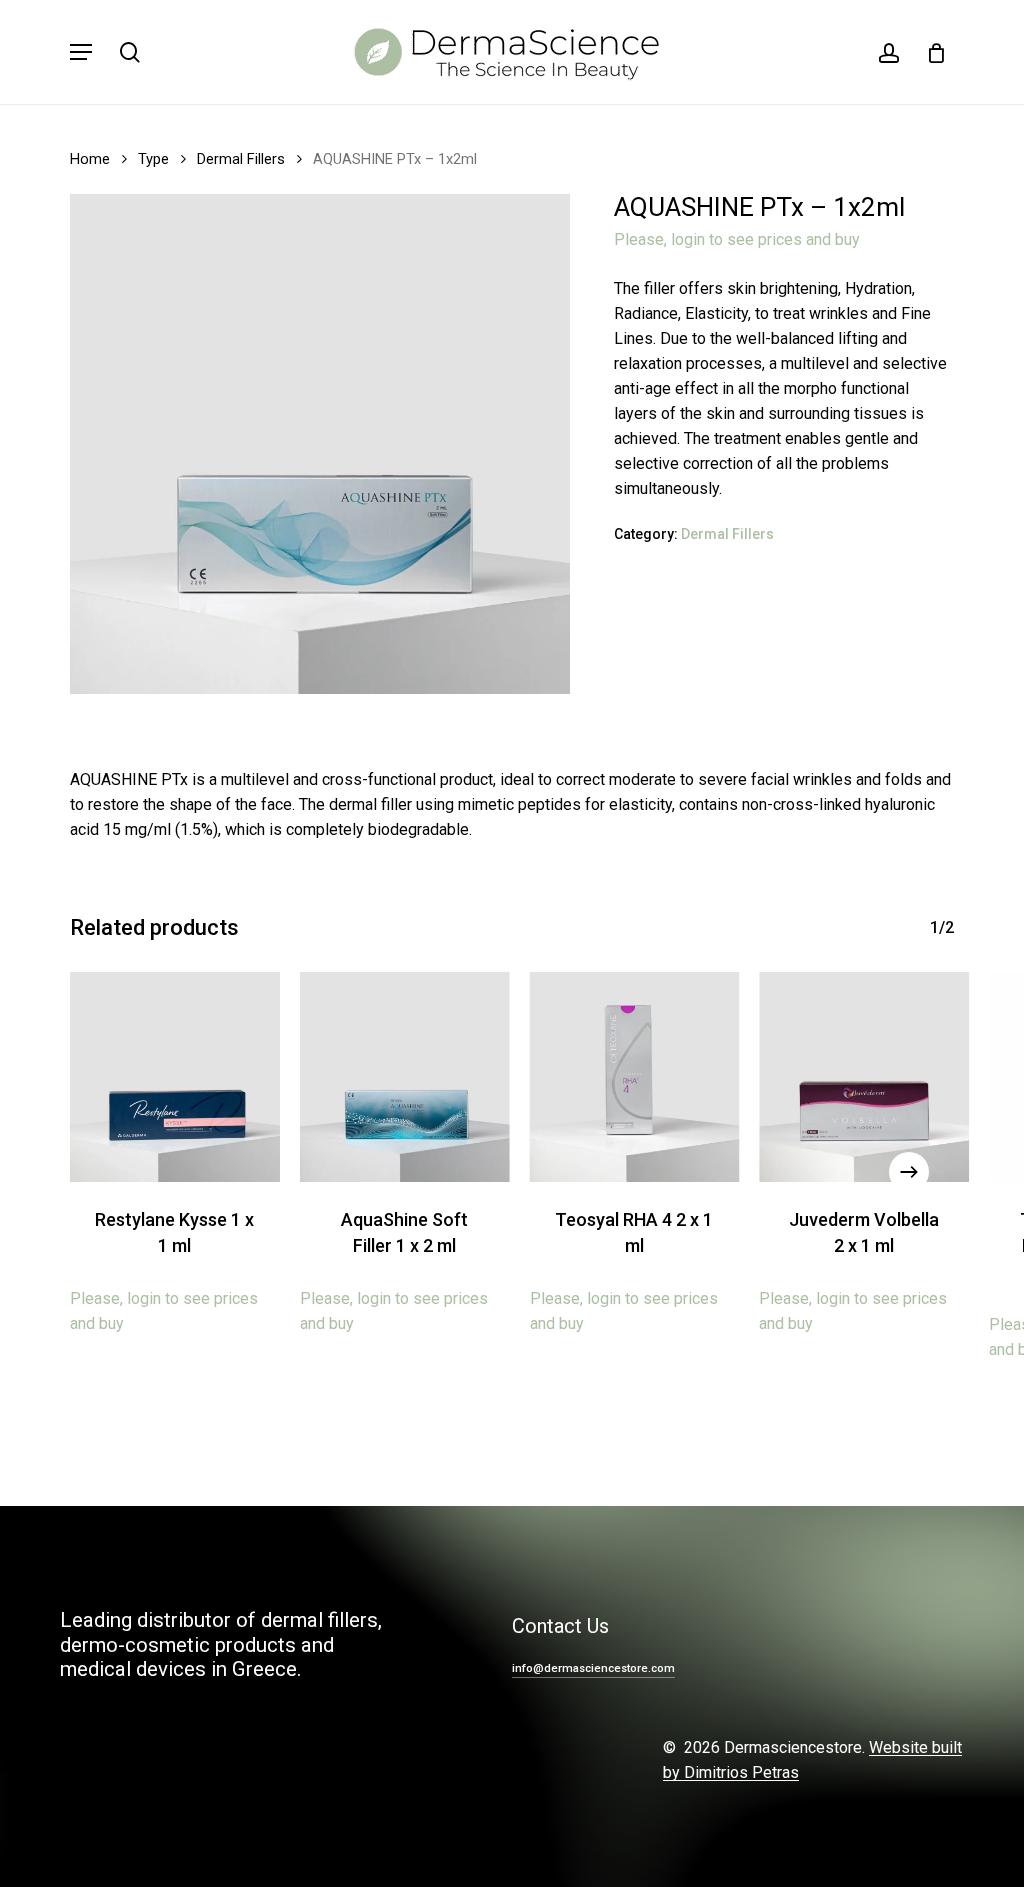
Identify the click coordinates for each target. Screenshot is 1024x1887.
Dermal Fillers (241, 159)
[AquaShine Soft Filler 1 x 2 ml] (405, 1077)
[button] (81, 52)
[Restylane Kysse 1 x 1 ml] (175, 1077)
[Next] (909, 1172)
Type (153, 159)
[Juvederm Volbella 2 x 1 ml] (864, 1077)
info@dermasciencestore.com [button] (593, 1668)
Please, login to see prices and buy (737, 239)
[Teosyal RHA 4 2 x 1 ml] (635, 1077)
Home (90, 159)
